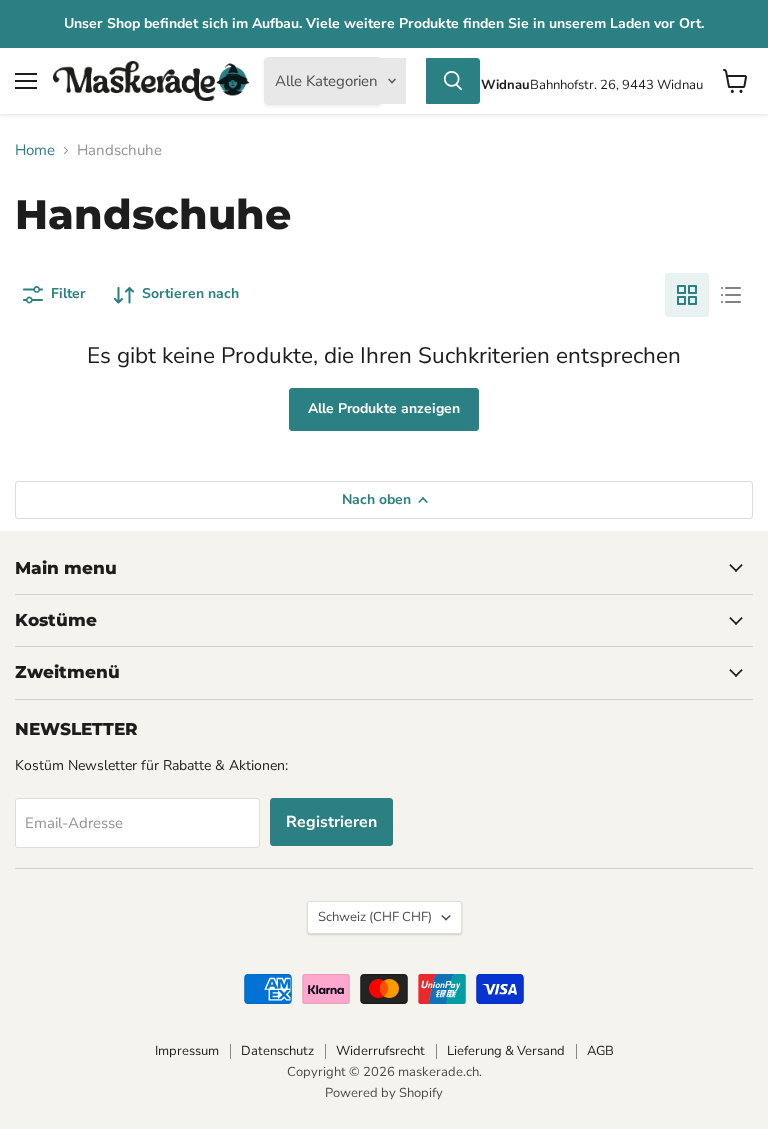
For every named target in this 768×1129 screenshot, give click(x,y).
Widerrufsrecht (380, 1051)
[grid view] (687, 295)
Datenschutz (277, 1051)
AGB (600, 1051)
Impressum (187, 1051)
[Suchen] (453, 81)
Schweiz (375, 917)
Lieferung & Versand (506, 1051)
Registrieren (331, 822)
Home (35, 150)
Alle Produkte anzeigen (384, 408)
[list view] (731, 295)
